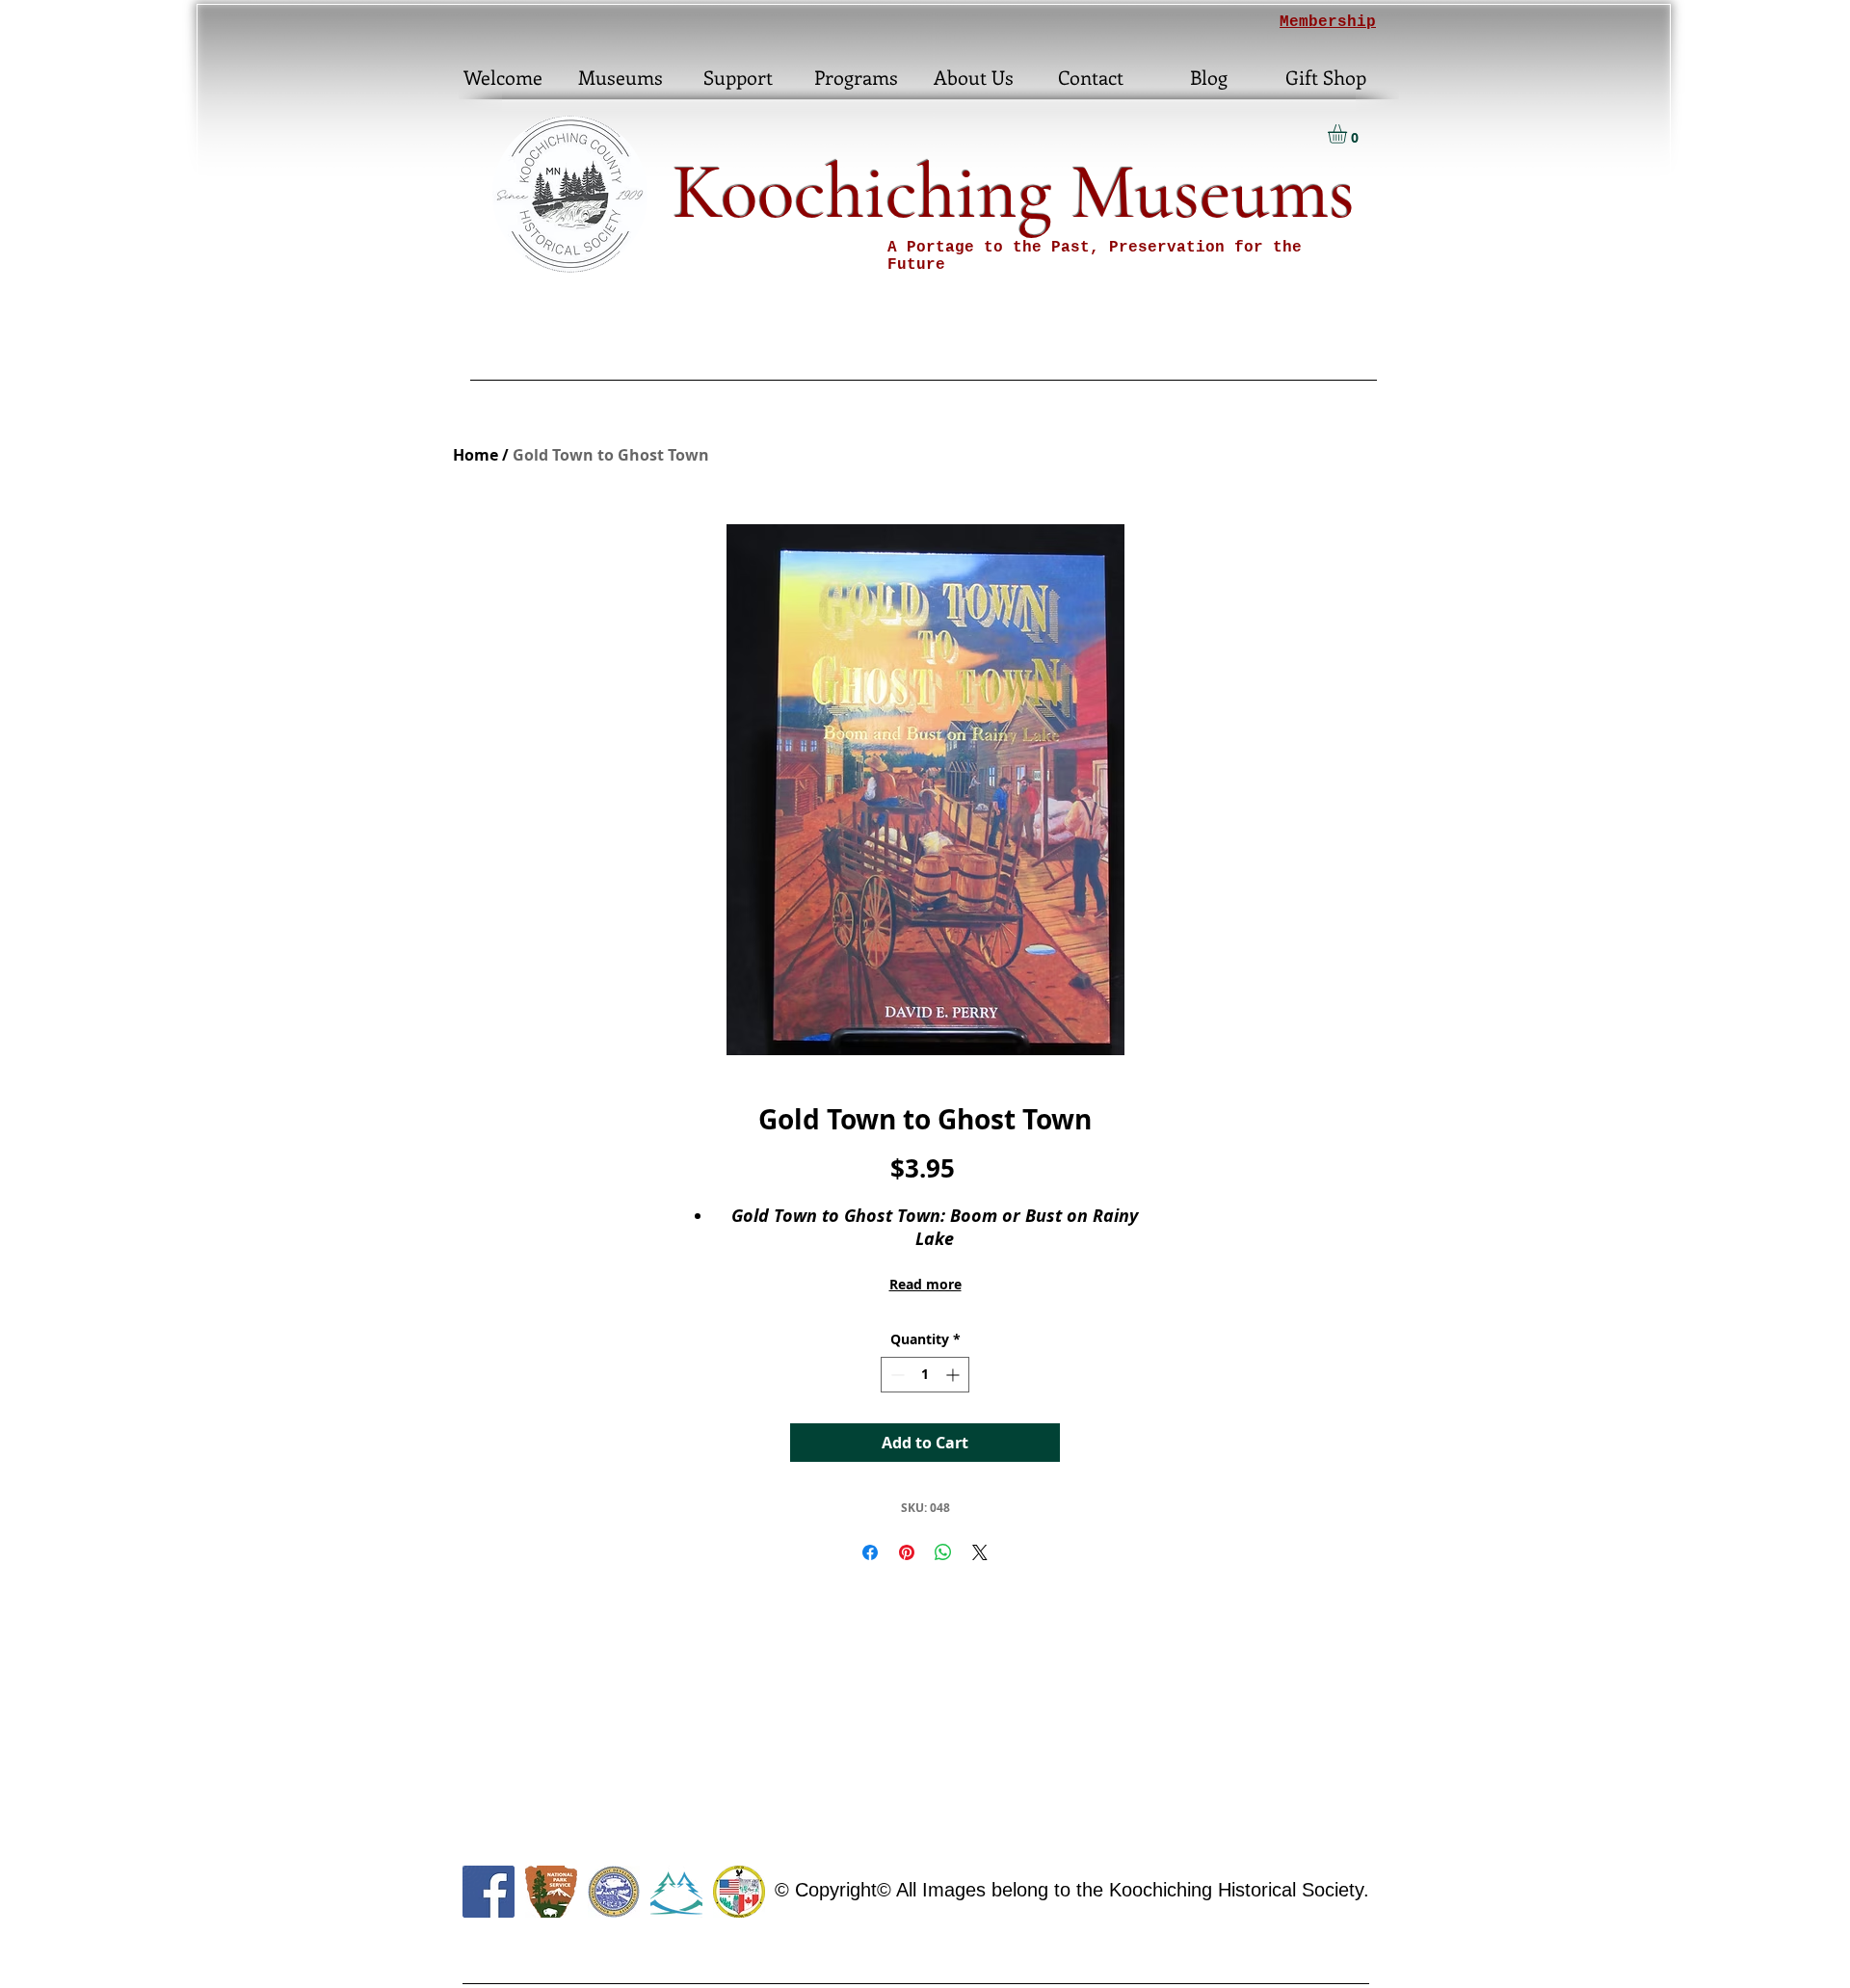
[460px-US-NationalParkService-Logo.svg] (551, 1892)
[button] (1348, 134)
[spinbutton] (925, 1375)
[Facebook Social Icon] (489, 1892)
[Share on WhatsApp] (943, 1552)
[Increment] (954, 1375)
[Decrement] (896, 1375)
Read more (925, 1284)
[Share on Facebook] (870, 1552)
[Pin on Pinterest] (907, 1552)
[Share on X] (980, 1552)
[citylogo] (739, 1892)
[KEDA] (614, 1892)
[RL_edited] (676, 1892)
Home (476, 455)
